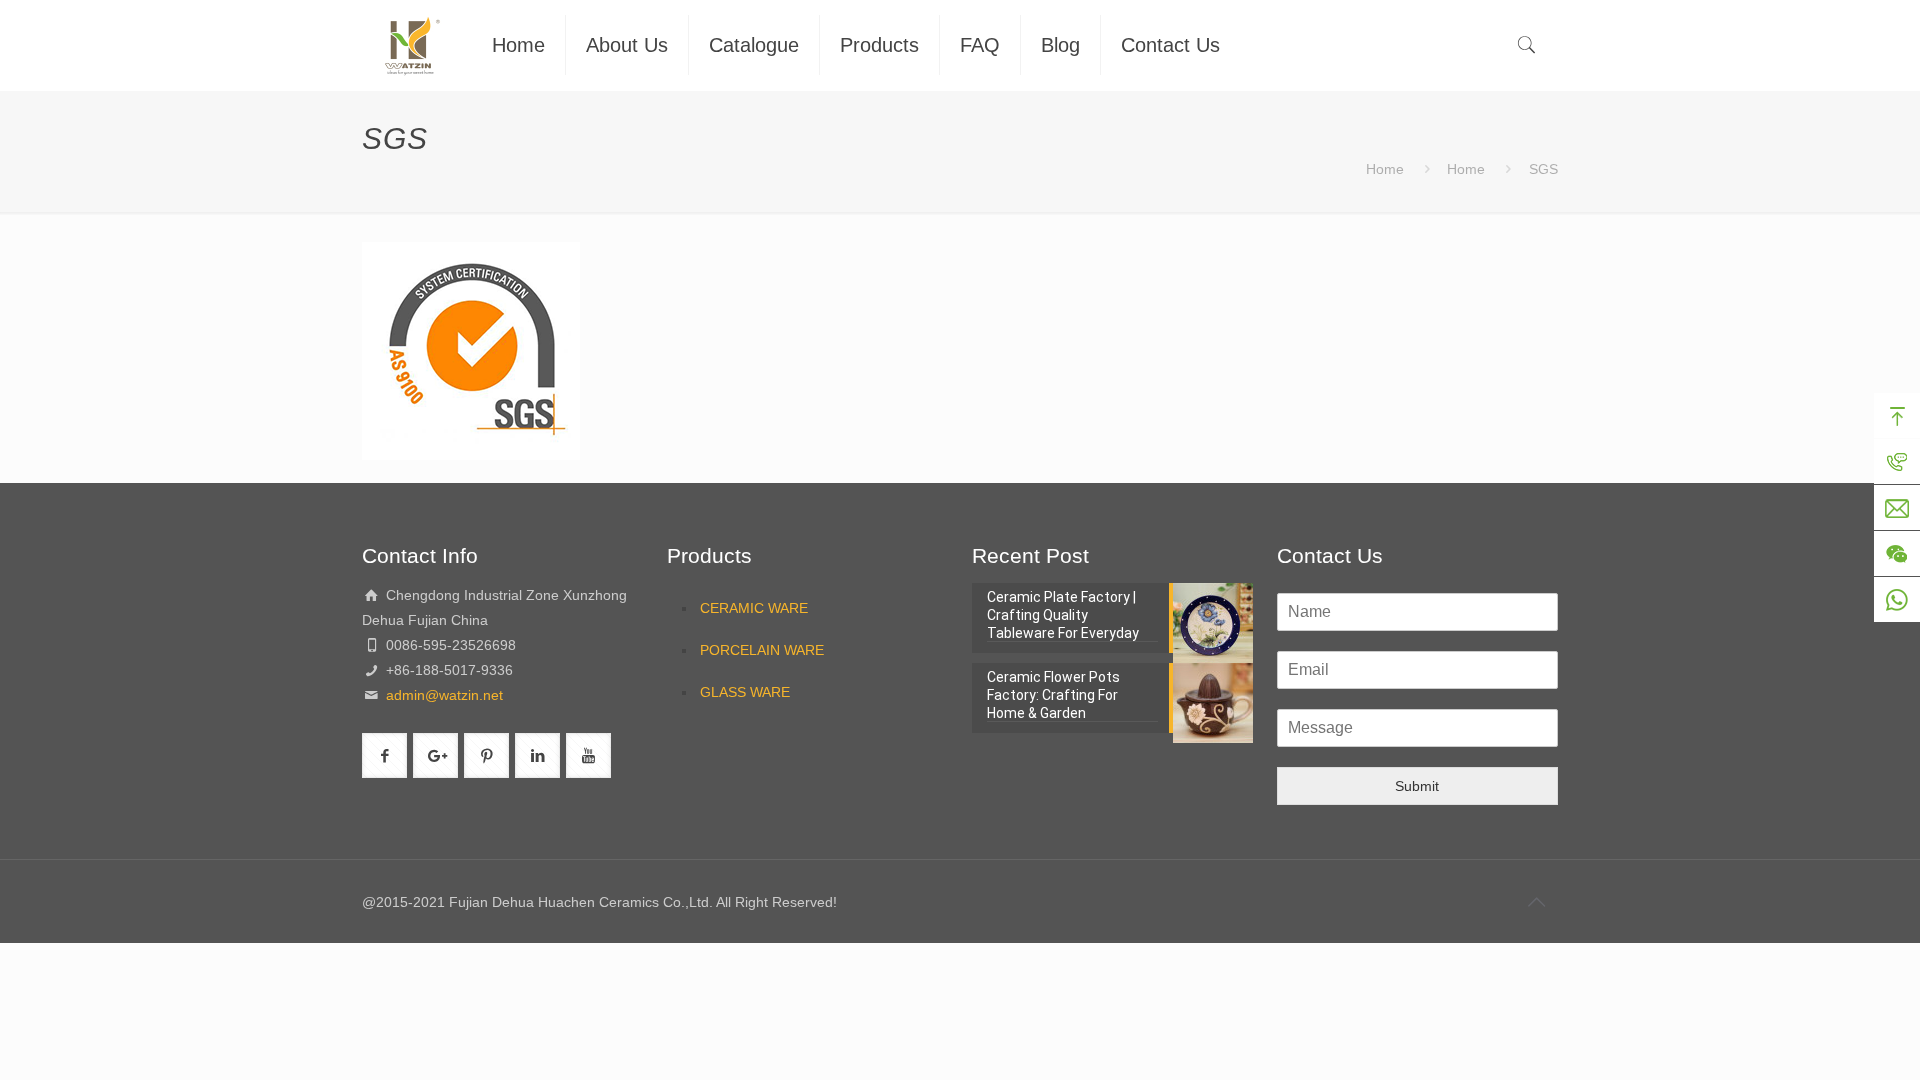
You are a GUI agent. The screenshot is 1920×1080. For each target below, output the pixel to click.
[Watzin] (412, 45)
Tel (1897, 462)
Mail (1897, 508)
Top (1897, 416)
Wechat (1897, 554)
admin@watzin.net (442, 695)
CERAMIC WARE (754, 608)
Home (1385, 169)
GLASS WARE (745, 692)
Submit (1417, 786)
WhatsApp (1897, 600)
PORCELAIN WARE (762, 650)
